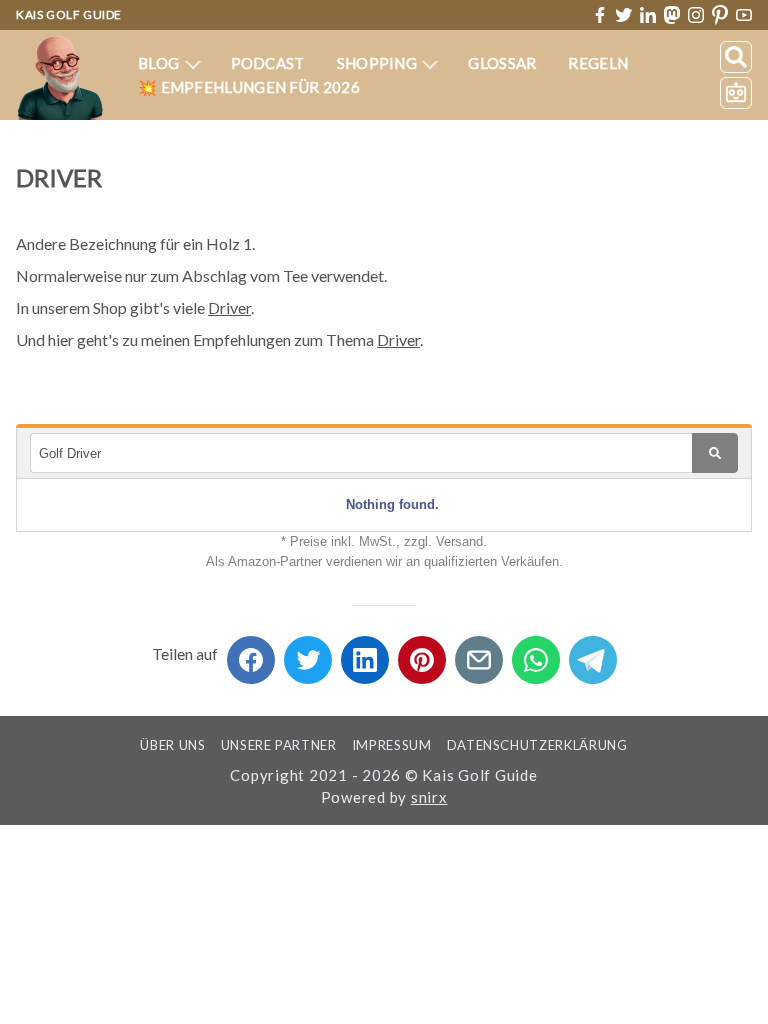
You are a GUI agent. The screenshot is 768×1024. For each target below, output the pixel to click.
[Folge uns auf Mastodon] (672, 14)
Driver (229, 307)
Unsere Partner (279, 745)
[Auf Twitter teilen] (308, 653)
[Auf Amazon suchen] (715, 453)
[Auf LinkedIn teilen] (365, 653)
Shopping (379, 63)
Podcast (268, 63)
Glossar (502, 63)
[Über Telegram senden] (593, 653)
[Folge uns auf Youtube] (744, 15)
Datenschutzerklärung (537, 745)
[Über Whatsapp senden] (536, 653)
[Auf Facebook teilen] (251, 653)
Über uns (172, 745)
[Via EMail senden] (479, 653)
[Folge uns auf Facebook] (600, 15)
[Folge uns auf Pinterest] (720, 15)
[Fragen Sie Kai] (736, 93)
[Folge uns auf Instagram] (696, 15)
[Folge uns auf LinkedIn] (648, 15)
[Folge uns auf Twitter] (624, 15)
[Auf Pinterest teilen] (422, 653)
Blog (160, 63)
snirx (429, 797)
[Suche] (736, 57)
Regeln (598, 63)
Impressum (392, 745)
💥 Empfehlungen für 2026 (249, 87)
